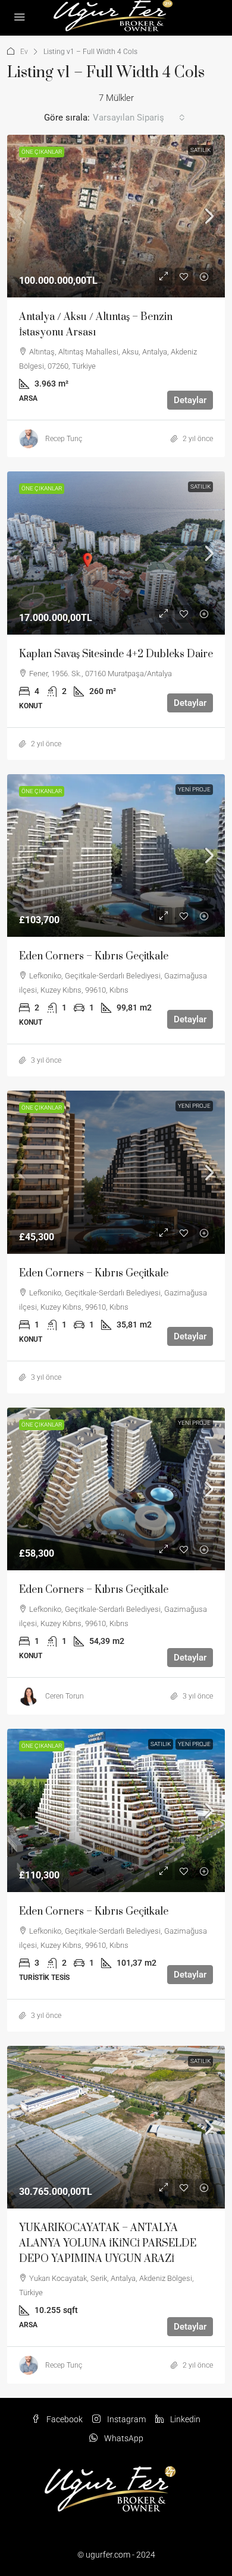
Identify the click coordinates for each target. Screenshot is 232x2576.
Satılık (200, 150)
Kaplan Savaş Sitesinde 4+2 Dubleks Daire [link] (116, 654)
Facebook (64, 2419)
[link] (116, 216)
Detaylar (190, 400)
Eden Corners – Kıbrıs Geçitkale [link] (94, 956)
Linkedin (184, 2419)
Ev (24, 52)
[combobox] (139, 118)
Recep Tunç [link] (64, 439)
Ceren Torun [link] (65, 1696)
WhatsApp (123, 2438)
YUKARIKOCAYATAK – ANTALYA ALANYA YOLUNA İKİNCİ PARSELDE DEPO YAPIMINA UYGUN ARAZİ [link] (108, 2244)
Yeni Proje (194, 789)
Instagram (126, 2419)
